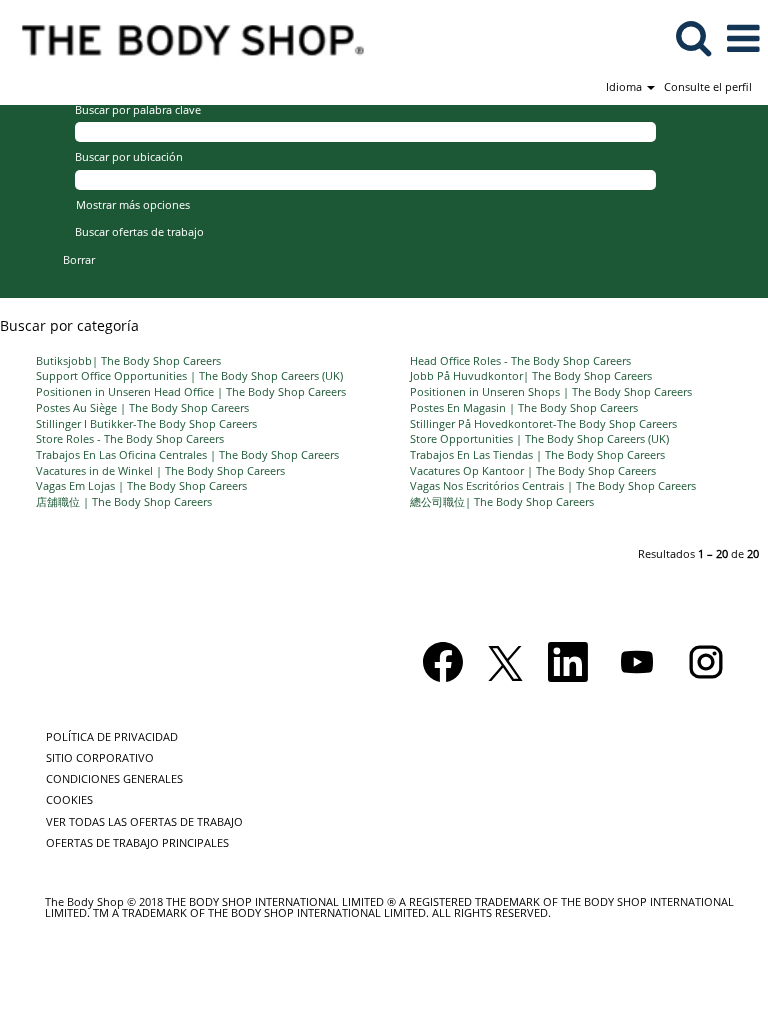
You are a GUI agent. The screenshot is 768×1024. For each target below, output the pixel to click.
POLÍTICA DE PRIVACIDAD (112, 736)
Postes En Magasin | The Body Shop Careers (524, 407)
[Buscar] (693, 37)
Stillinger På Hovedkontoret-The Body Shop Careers (543, 423)
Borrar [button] (79, 259)
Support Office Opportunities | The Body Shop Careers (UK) (189, 375)
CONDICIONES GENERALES (114, 778)
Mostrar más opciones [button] (133, 204)
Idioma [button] (625, 86)
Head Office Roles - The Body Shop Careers (520, 360)
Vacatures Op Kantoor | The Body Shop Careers (533, 470)
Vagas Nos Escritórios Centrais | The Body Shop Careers (553, 485)
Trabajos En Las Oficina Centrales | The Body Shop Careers (187, 454)
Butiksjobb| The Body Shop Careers (128, 360)
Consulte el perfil (708, 86)
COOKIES (69, 799)
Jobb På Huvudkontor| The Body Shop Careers (531, 375)
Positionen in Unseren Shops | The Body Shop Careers (551, 391)
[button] (743, 38)
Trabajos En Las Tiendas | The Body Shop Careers (537, 454)
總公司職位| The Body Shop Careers (502, 501)
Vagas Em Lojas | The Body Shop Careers (141, 485)
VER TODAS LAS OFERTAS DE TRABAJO (144, 821)
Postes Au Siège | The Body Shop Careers (142, 407)
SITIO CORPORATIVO (100, 757)
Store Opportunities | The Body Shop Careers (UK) (539, 438)
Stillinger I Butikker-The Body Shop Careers (146, 423)
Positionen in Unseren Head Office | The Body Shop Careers (191, 391)
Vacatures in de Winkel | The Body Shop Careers (160, 470)
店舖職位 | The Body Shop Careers (124, 501)
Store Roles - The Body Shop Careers (130, 438)
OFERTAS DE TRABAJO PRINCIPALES (137, 842)
